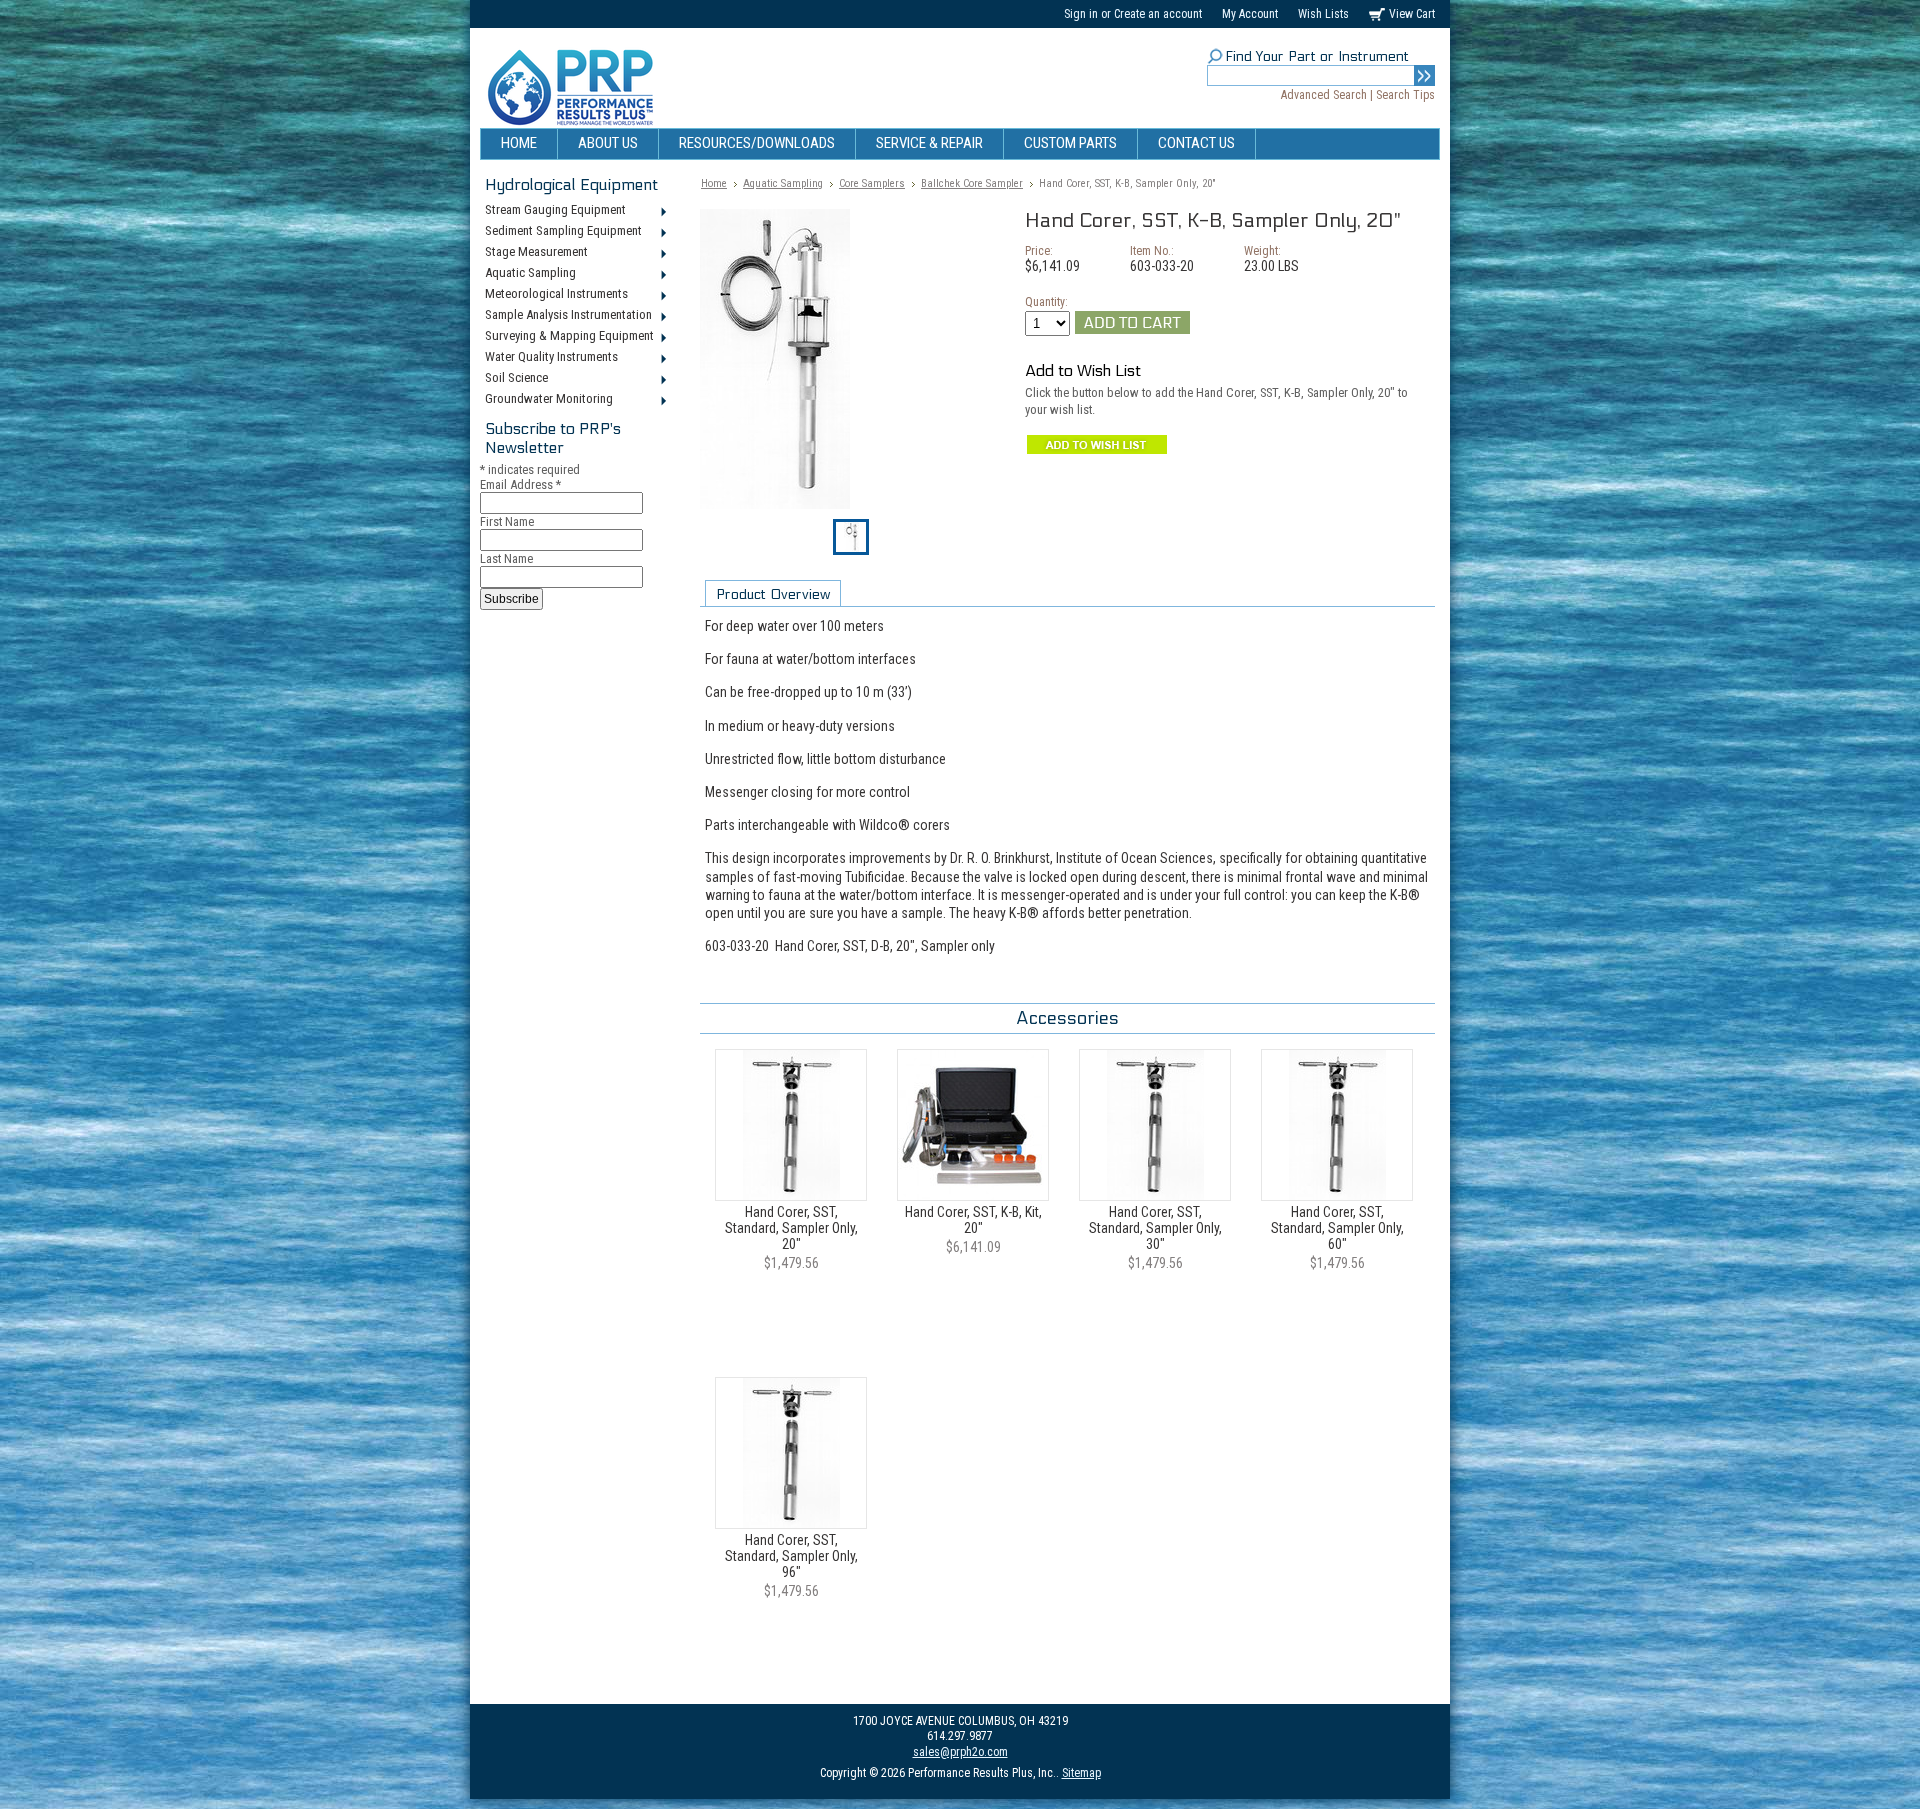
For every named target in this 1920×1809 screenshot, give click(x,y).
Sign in (1081, 14)
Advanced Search (1324, 95)
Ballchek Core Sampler (972, 183)
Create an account (1158, 14)
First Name (507, 521)
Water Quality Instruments (549, 358)
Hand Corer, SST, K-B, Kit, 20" (973, 1220)
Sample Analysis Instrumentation (566, 316)
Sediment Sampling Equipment (561, 232)
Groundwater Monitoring (546, 400)
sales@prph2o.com (960, 1752)
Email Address (520, 484)
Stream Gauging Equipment (553, 211)
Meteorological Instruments (554, 295)
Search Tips (1405, 95)
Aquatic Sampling (528, 274)
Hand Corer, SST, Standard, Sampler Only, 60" (1337, 1228)
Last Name (506, 558)
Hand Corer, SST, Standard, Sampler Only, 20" (791, 1228)
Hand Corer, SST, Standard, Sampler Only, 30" (1155, 1228)
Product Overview (773, 594)
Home (714, 183)
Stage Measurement (534, 253)
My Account (1250, 14)
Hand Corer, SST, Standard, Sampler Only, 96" (791, 1556)
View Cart (1412, 14)
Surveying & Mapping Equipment (567, 337)
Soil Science (514, 379)
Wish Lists (1323, 14)
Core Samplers (872, 183)
